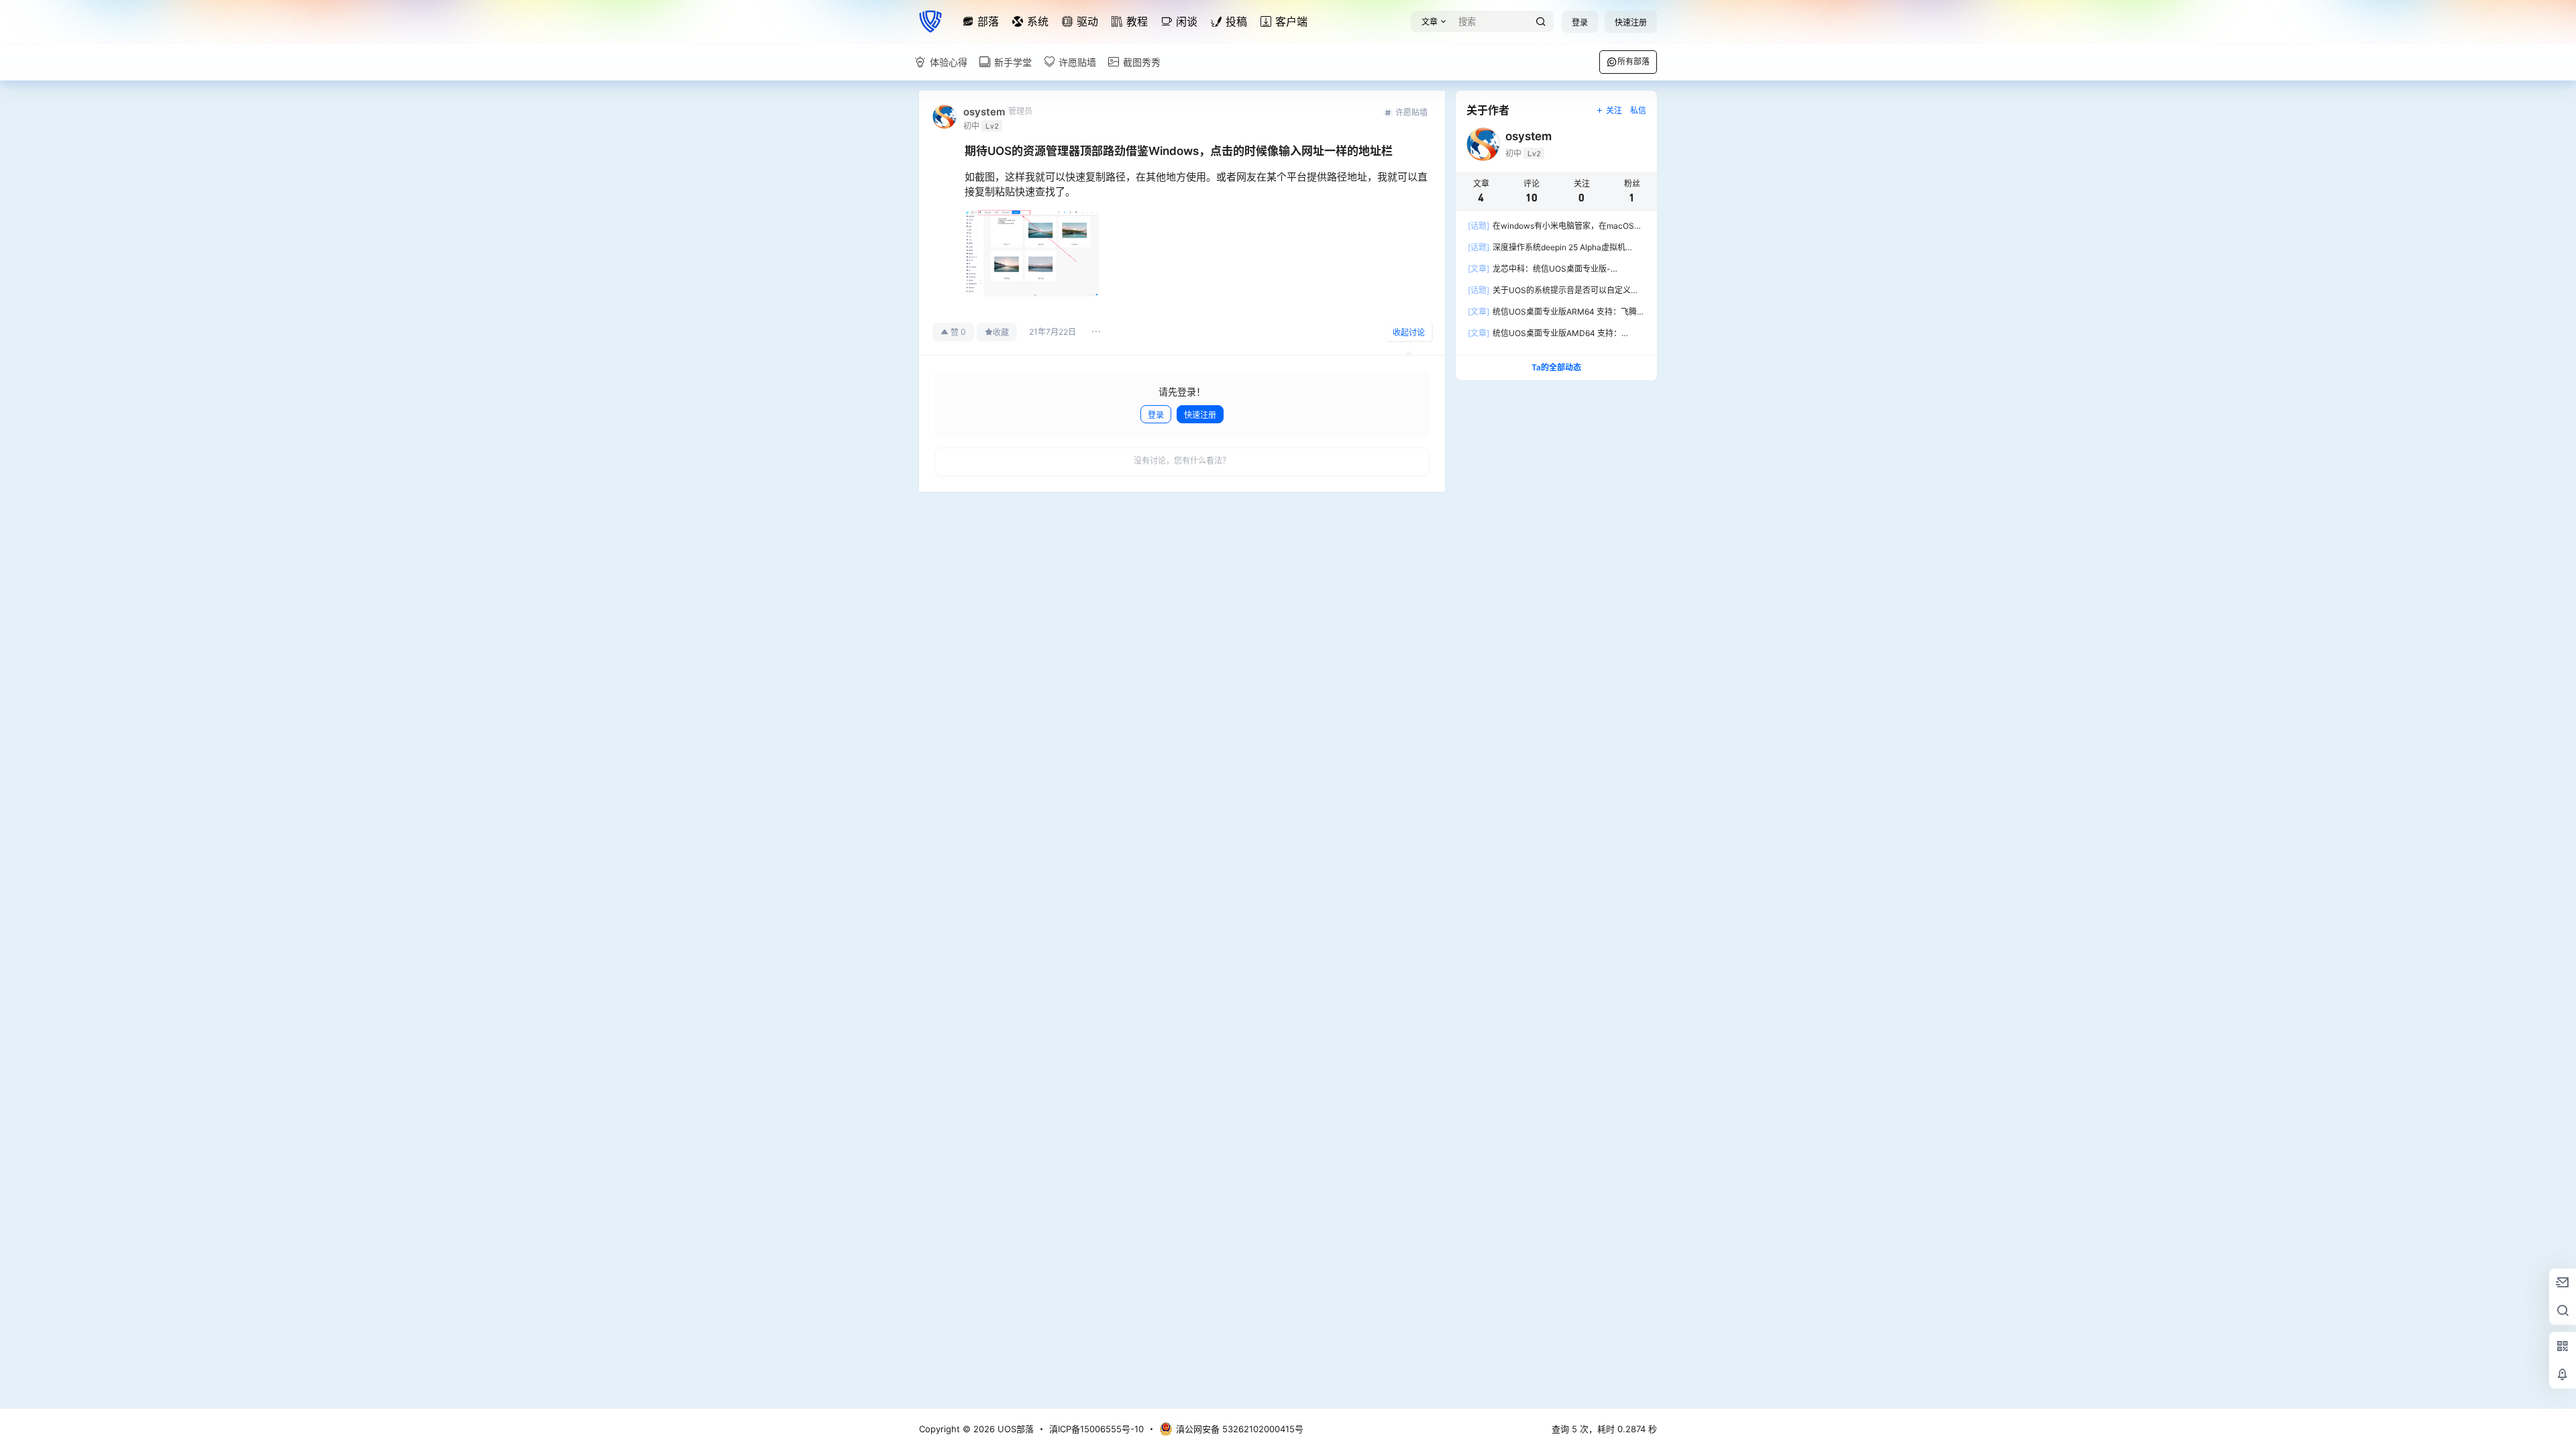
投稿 (1236, 21)
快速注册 (1631, 22)
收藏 (1001, 332)
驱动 (1087, 21)
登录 (1580, 22)
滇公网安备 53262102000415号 (1240, 1429)
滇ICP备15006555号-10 (1096, 1429)
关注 (1614, 110)
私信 (1638, 110)
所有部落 (1633, 61)
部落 (988, 21)
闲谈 (1187, 21)
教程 (1137, 21)
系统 (1038, 21)
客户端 (1291, 21)
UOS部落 (1014, 1429)
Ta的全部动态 (1556, 367)
